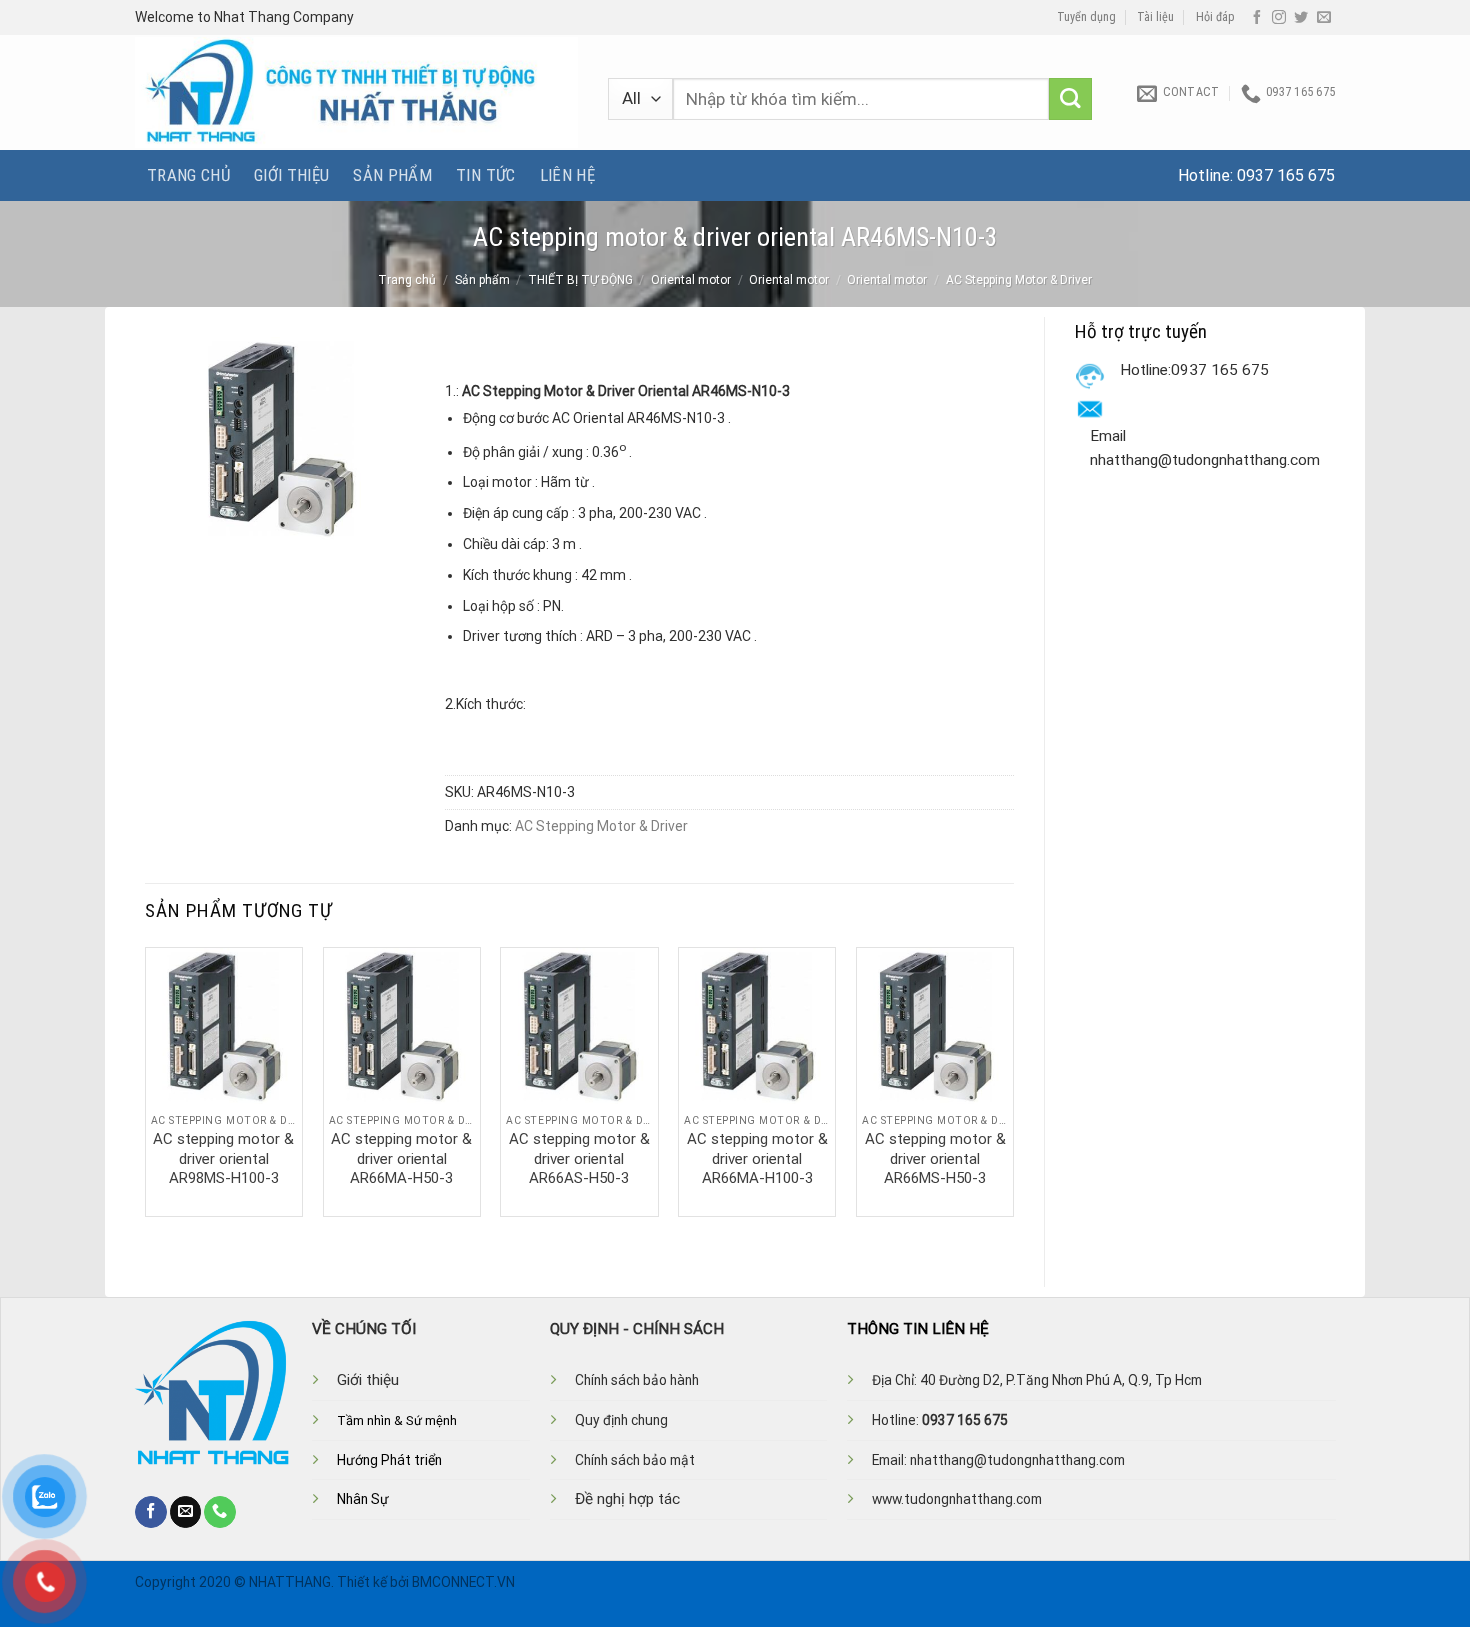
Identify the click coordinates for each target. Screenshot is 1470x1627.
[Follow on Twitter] (1301, 18)
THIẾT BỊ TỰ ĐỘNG (580, 280)
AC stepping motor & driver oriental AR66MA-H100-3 (757, 1158)
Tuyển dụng (1086, 17)
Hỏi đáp (1215, 17)
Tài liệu (1155, 17)
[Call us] (220, 1512)
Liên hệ (567, 175)
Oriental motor (691, 280)
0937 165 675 (1286, 175)
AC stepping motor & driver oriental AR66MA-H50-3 (401, 1158)
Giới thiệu (291, 175)
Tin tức (485, 175)
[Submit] (1070, 99)
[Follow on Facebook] (1257, 18)
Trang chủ (188, 175)
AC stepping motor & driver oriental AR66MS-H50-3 (935, 1158)
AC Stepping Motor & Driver (1019, 280)
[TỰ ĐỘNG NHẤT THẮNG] (356, 92)
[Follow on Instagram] (1279, 18)
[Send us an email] (1324, 18)
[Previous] (146, 1080)
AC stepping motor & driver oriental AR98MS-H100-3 (223, 1158)
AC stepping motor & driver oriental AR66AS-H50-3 (579, 1158)
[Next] (1013, 1080)
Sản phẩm (392, 175)
